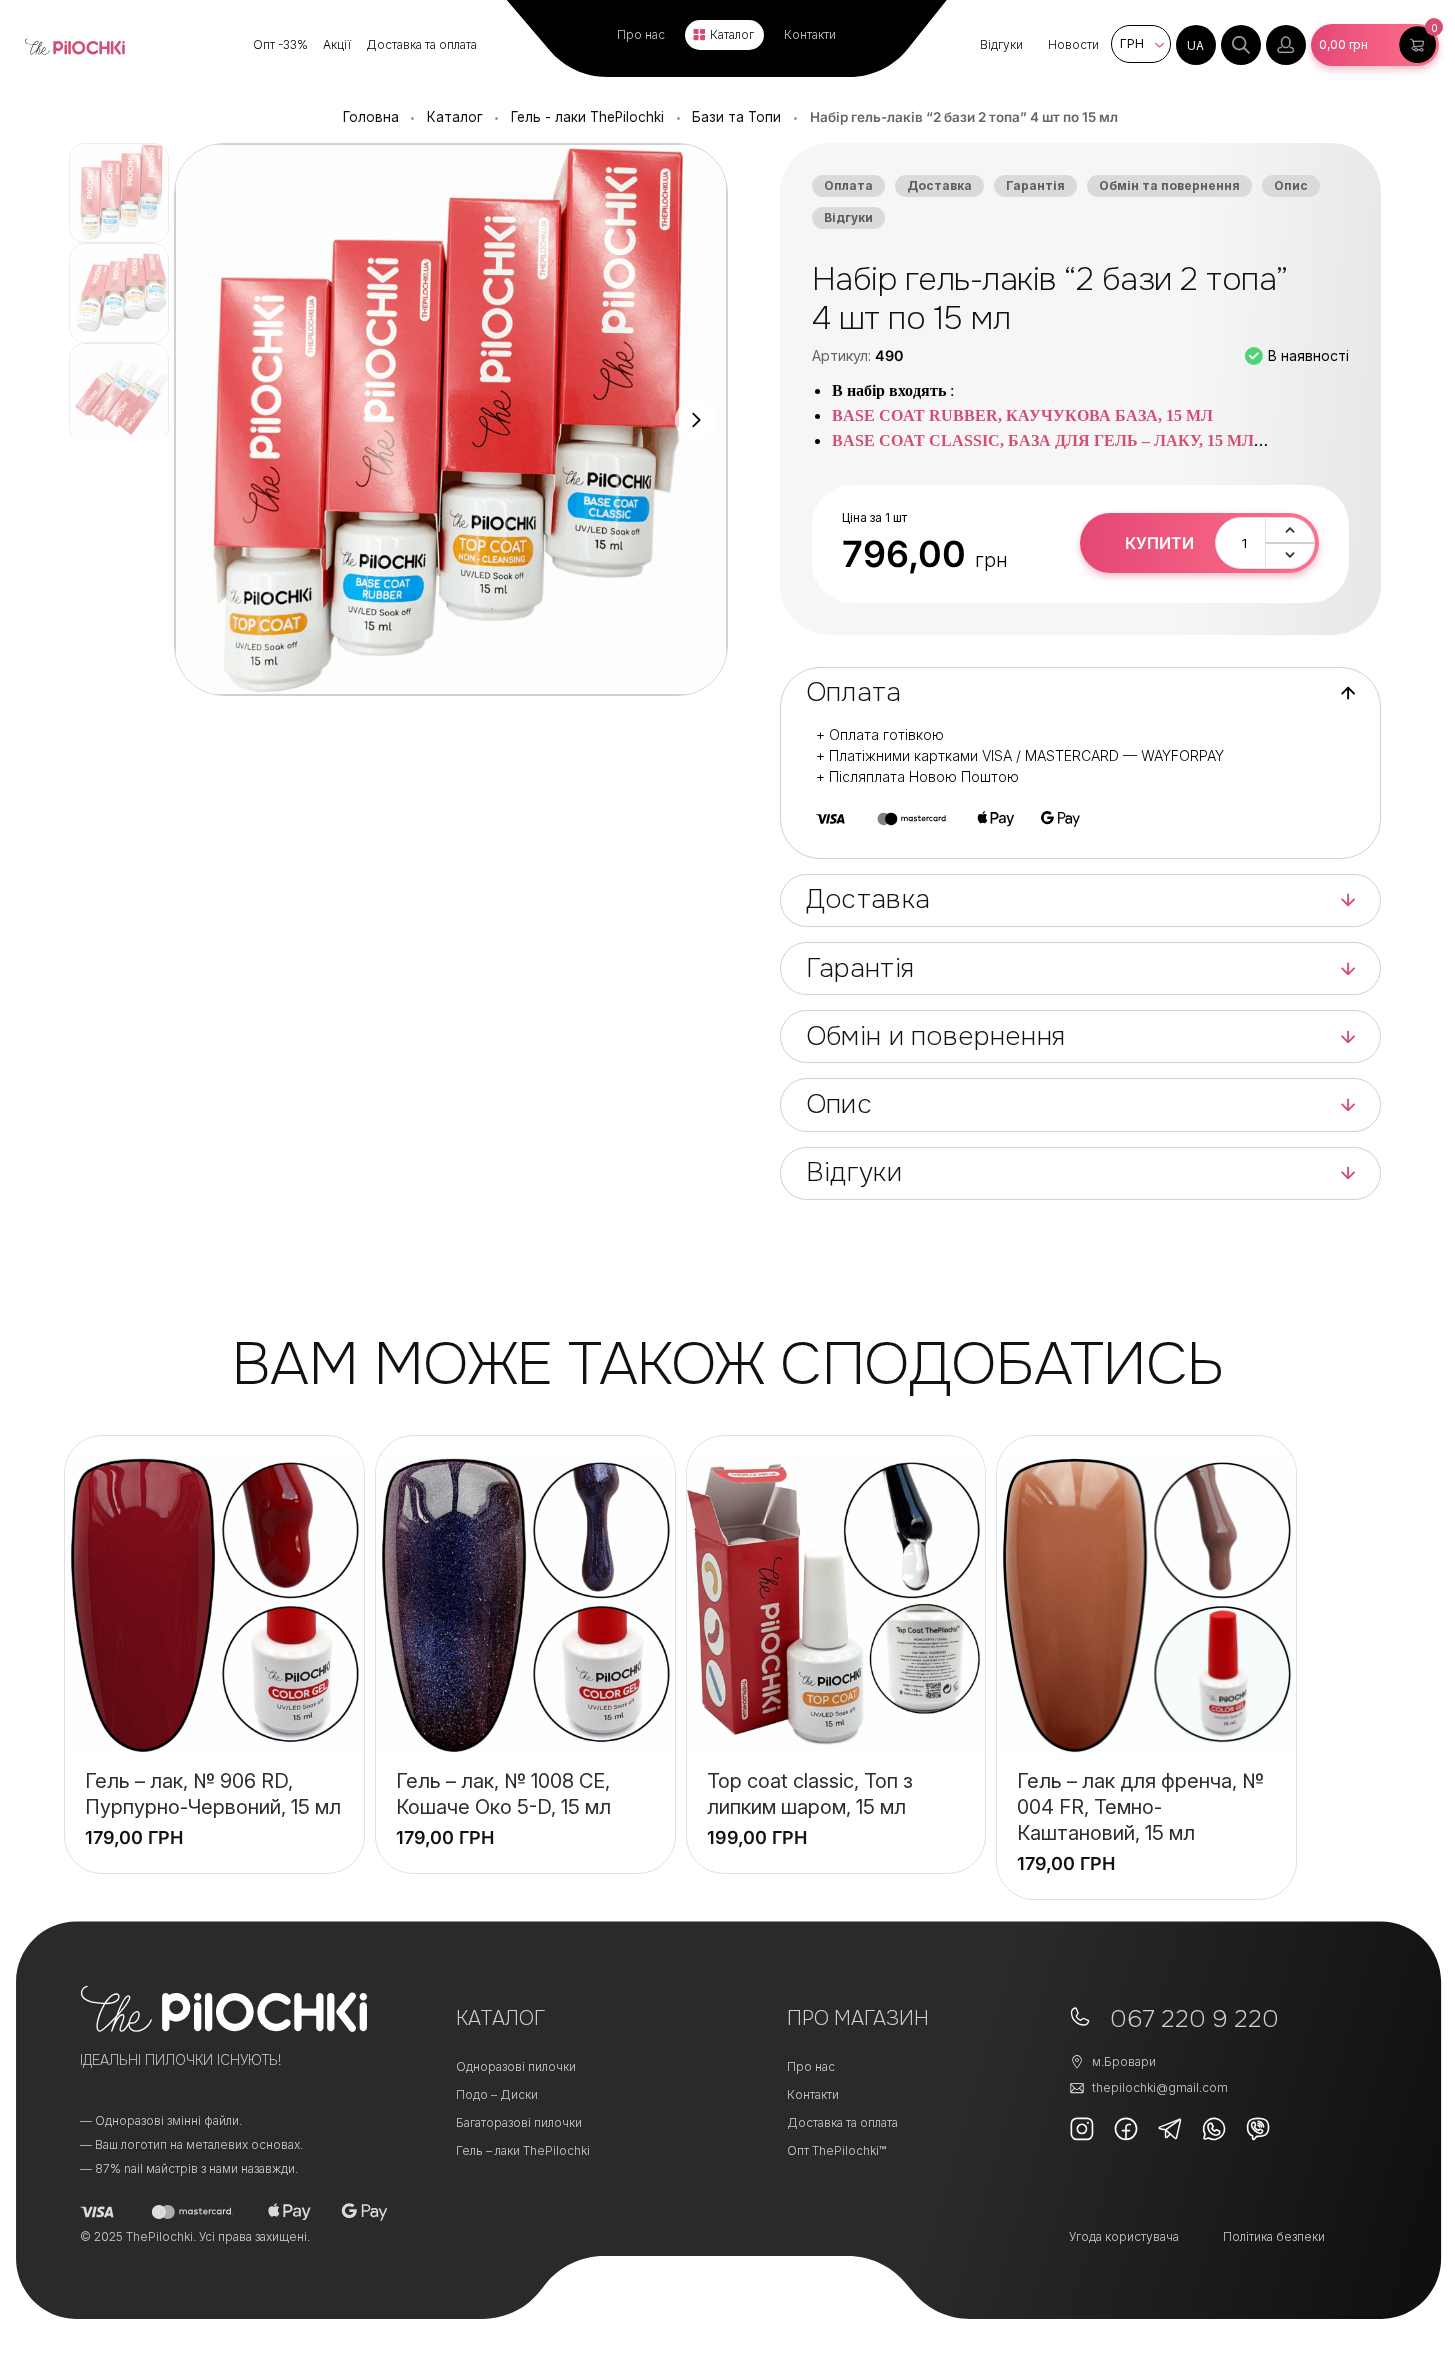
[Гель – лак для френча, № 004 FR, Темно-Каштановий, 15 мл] (1146, 1605)
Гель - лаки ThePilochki (587, 117)
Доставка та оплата (421, 44)
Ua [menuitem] (1195, 45)
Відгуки (1001, 44)
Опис (1291, 185)
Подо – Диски (497, 2094)
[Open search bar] (1241, 45)
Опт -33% (280, 44)
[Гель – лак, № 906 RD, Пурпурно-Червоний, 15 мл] (214, 1605)
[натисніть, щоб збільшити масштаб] (450, 419)
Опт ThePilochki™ (836, 2150)
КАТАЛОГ (500, 2018)
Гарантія (1035, 185)
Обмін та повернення (1169, 185)
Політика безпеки (1274, 2236)
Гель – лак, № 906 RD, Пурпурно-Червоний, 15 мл (213, 1794)
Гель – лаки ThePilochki (523, 2150)
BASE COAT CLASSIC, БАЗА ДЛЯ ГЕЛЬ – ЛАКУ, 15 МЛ (1043, 440)
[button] (1375, 45)
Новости (1073, 44)
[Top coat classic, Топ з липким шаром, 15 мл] (836, 1605)
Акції (337, 44)
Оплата (848, 185)
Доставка (939, 185)
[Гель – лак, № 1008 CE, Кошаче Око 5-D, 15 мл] (525, 1605)
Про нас (641, 34)
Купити (1159, 543)
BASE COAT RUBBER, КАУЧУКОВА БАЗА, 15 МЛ (1022, 415)
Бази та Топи (736, 117)
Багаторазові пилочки (519, 2122)
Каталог (732, 34)
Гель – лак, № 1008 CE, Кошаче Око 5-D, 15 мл (503, 1794)
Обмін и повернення (935, 1036)
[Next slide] (696, 420)
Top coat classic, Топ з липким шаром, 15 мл (810, 1794)
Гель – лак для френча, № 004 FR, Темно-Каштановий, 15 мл (1140, 1807)
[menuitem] (1196, 45)
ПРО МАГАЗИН (858, 2018)
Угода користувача (1124, 2236)
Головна (371, 117)
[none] (1196, 45)
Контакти (810, 34)
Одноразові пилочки (516, 2066)
